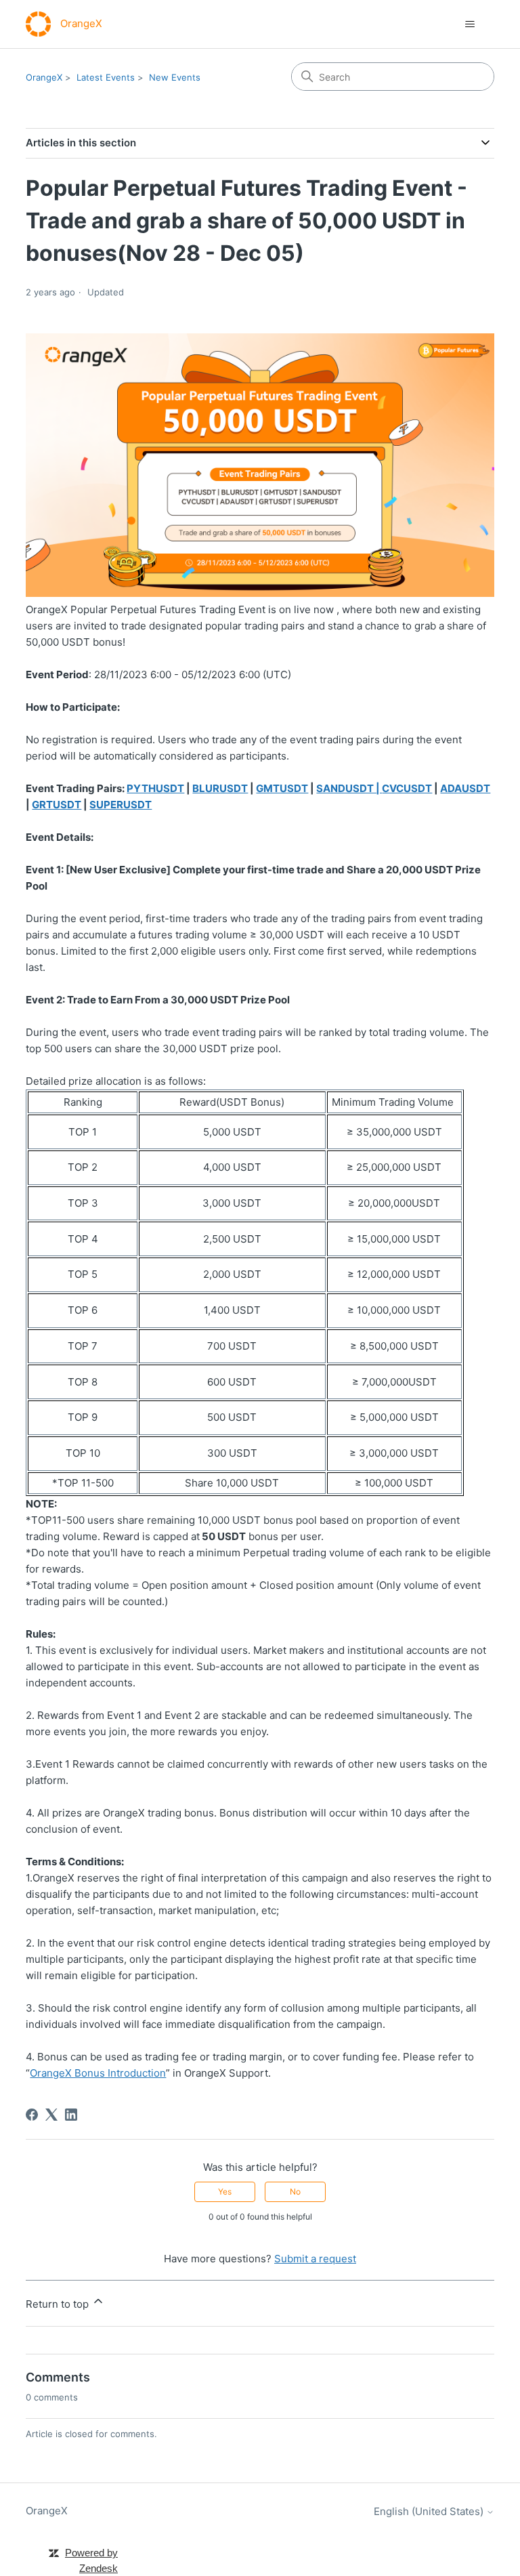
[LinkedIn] (71, 2115)
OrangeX (44, 77)
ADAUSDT (465, 788)
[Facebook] (32, 2115)
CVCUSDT (407, 788)
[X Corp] (51, 2115)
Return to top (59, 2304)
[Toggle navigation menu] (470, 24)
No (295, 2191)
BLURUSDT (220, 788)
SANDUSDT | (349, 788)
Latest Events (106, 77)
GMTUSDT (282, 788)
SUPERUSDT (121, 805)
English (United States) (430, 2511)
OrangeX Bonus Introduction (98, 2073)
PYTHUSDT (155, 788)
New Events (175, 77)
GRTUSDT (57, 805)
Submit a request (315, 2259)
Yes (225, 2191)
